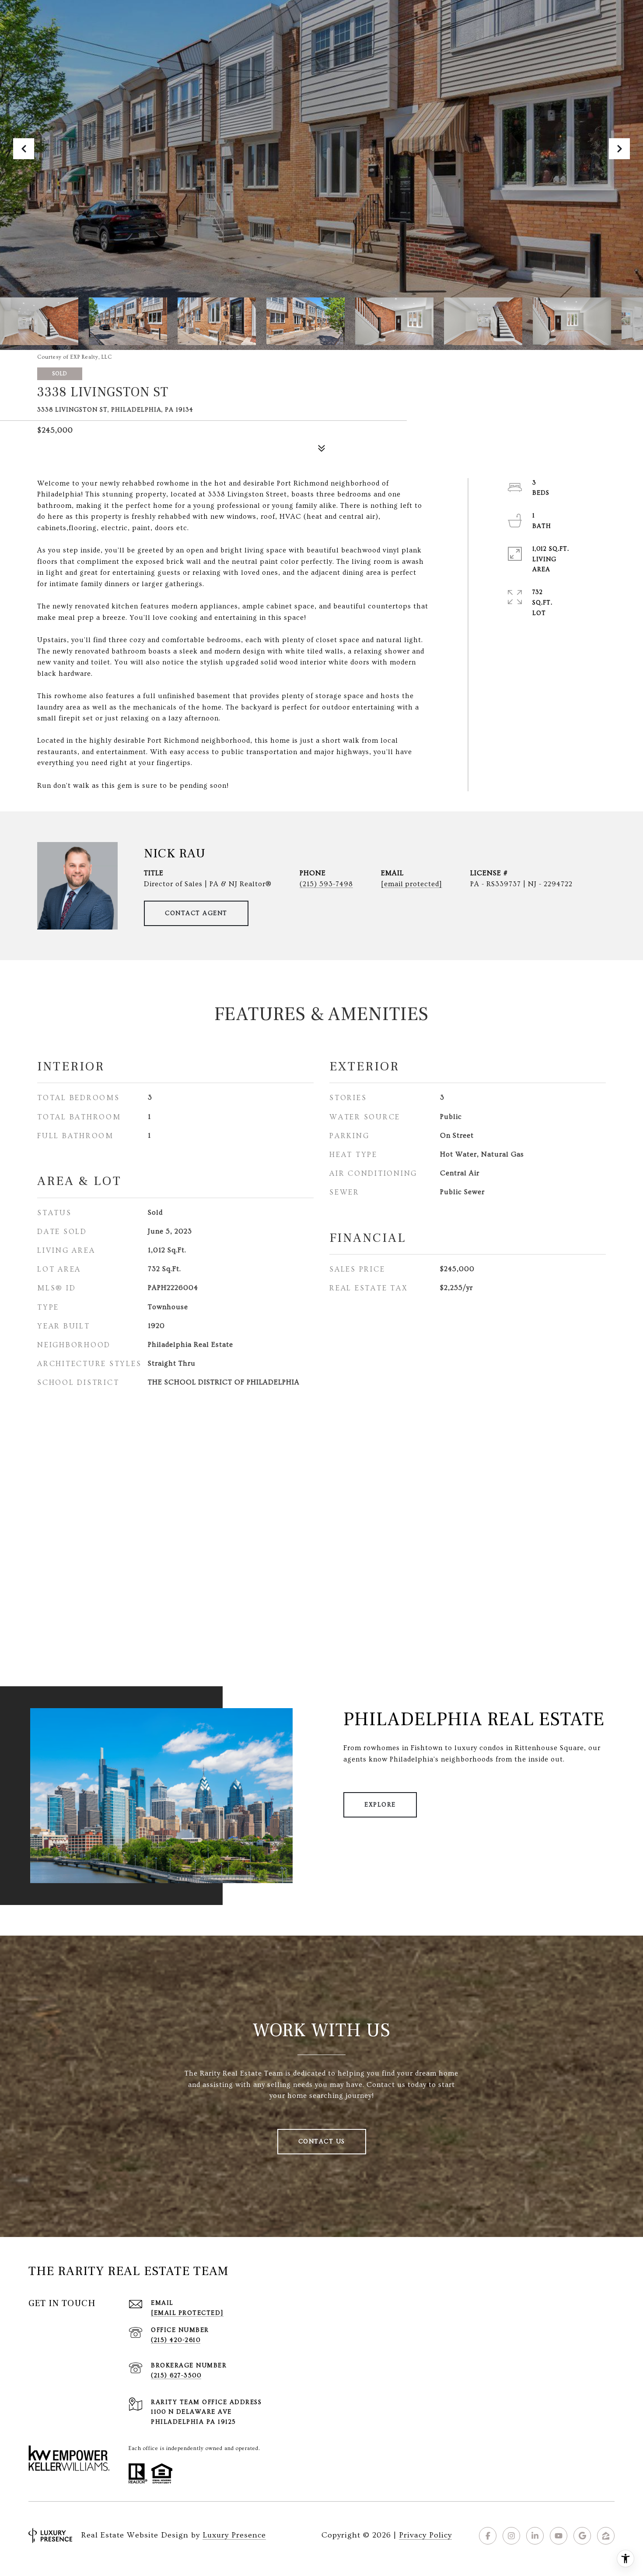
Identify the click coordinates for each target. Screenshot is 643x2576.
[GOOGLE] (582, 2536)
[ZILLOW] (606, 2536)
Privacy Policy (425, 2535)
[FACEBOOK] (488, 2536)
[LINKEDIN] (535, 2536)
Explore (380, 1805)
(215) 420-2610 (176, 2340)
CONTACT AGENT (196, 913)
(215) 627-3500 (176, 2376)
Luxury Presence (234, 2535)
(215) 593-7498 (326, 884)
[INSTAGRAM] (511, 2536)
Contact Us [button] (322, 2142)
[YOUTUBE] (559, 2536)
